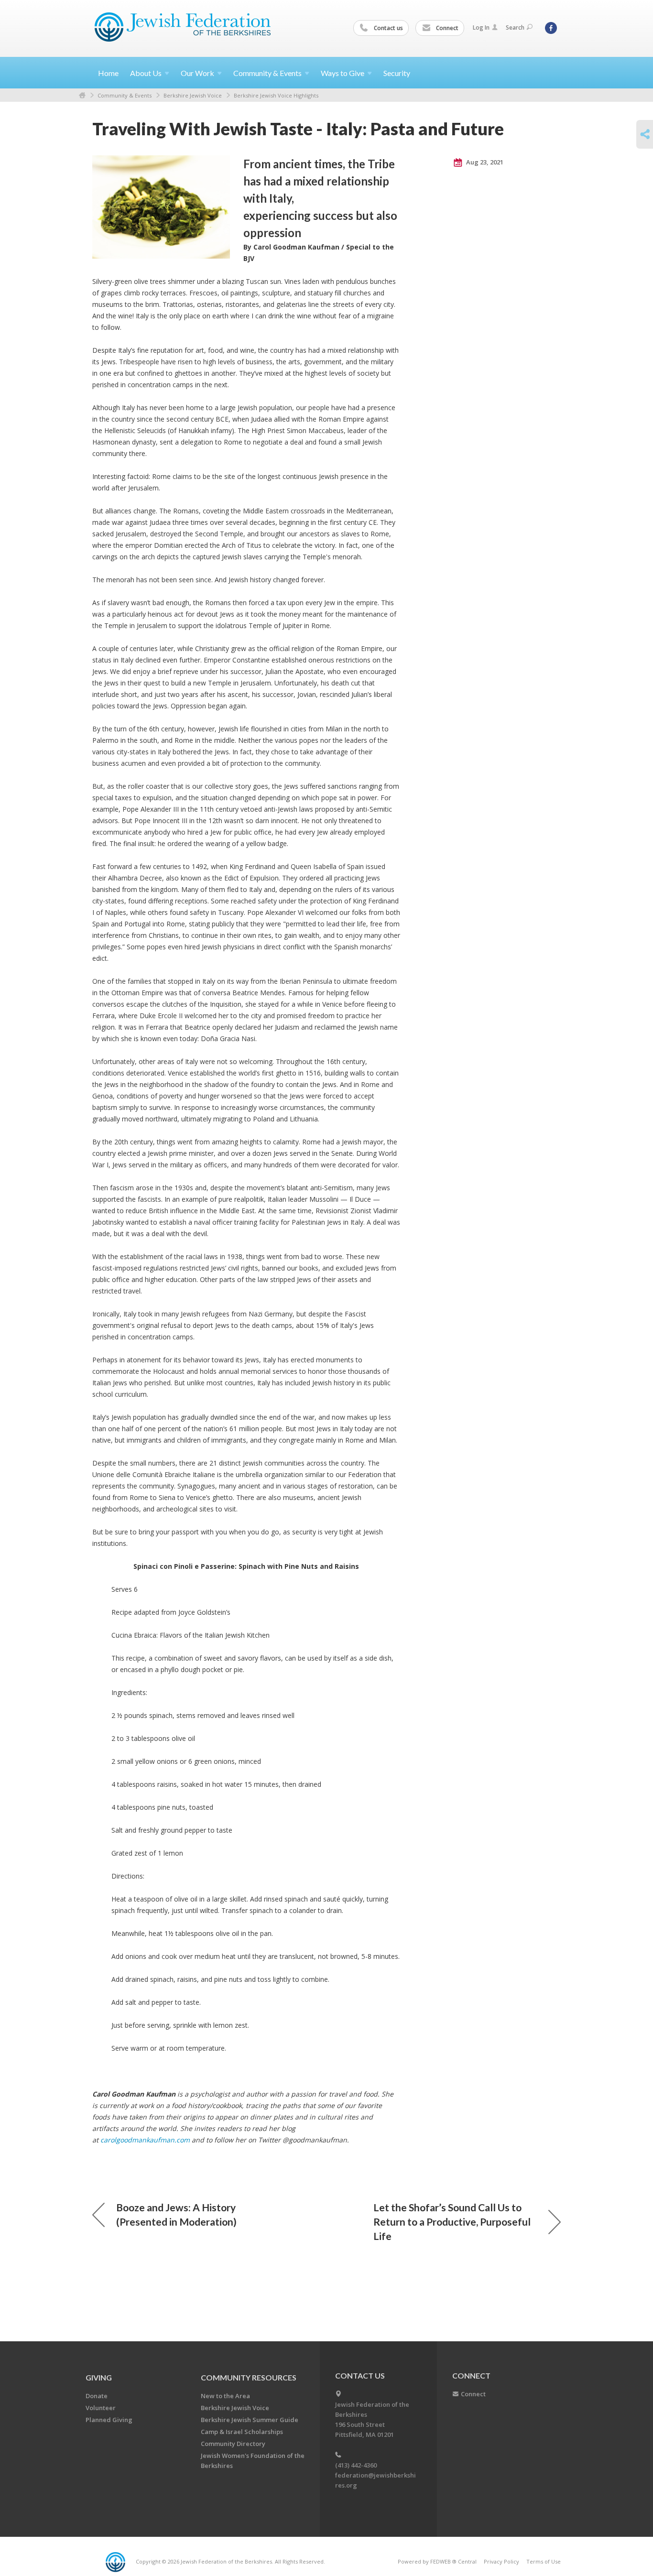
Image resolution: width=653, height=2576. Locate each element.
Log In (481, 27)
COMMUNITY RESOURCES (249, 2377)
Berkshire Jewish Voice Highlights (276, 95)
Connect (446, 28)
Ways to (343, 73)
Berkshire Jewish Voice (193, 95)
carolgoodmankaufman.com (146, 2140)
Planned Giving (109, 2420)
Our (197, 73)
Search (515, 27)
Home (108, 73)
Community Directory (233, 2444)
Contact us (388, 28)
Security (397, 73)
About (146, 73)
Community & (267, 73)
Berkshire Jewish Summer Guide (250, 2420)
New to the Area (225, 2396)
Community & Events (125, 95)
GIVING (99, 2377)
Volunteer (101, 2408)
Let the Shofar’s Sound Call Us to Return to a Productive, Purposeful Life (452, 2222)
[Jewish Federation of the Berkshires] (183, 27)
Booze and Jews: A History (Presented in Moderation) (176, 2214)
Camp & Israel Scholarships (242, 2432)
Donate (97, 2396)
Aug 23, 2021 (484, 162)
